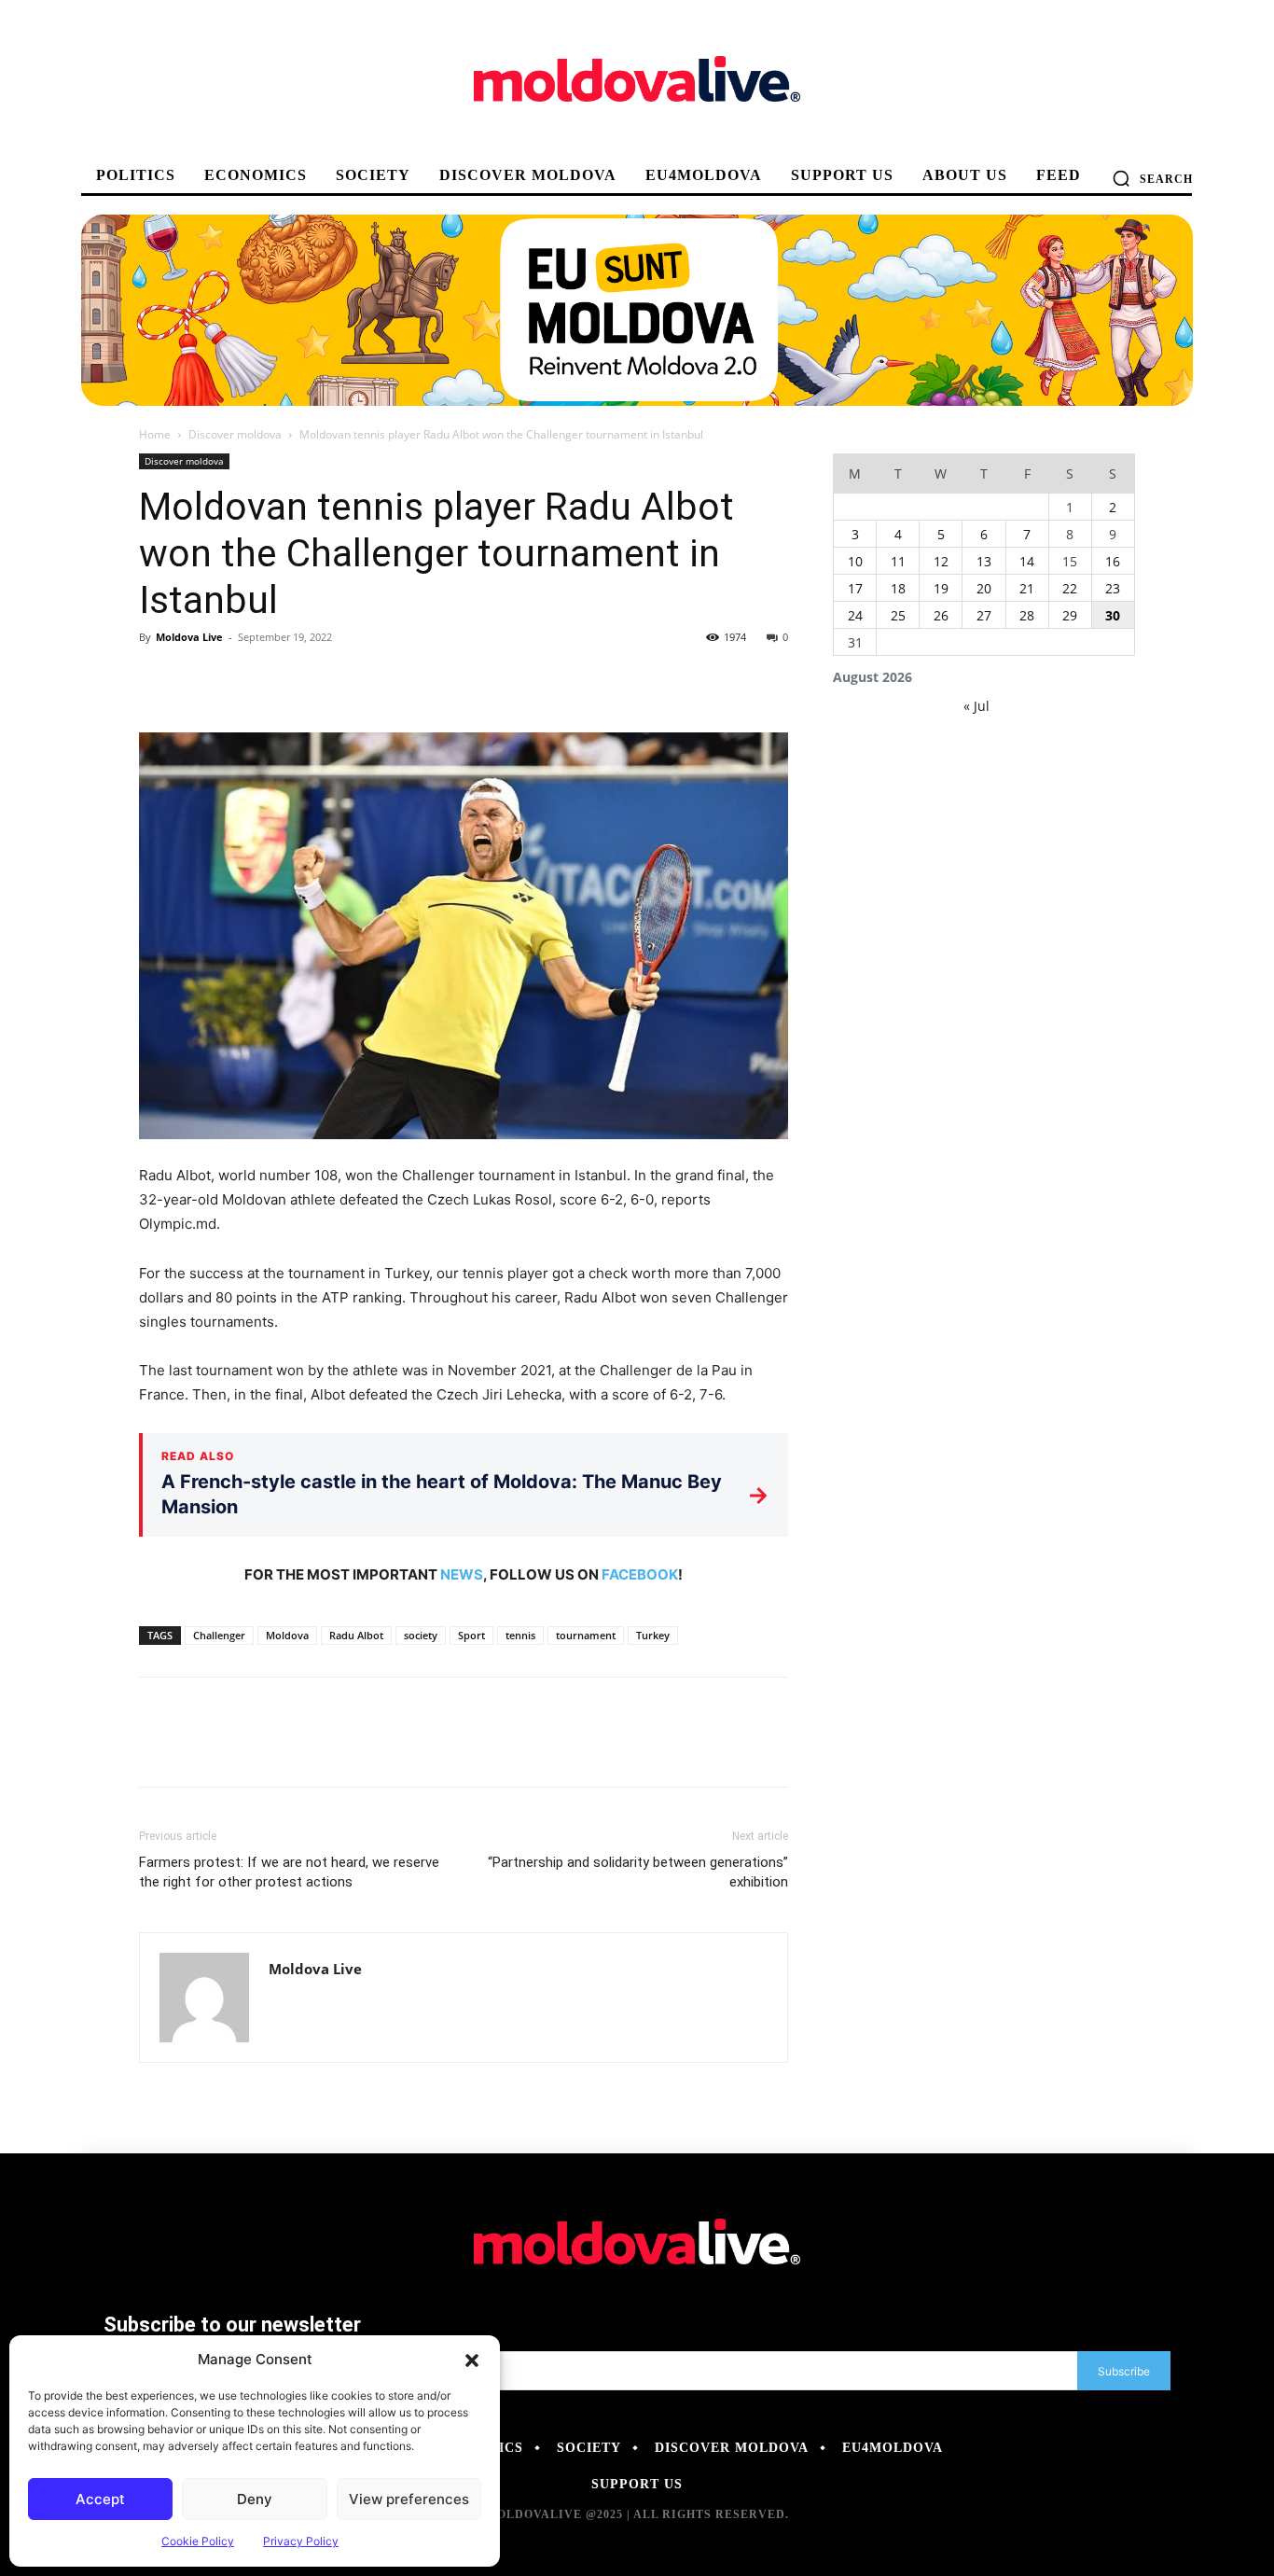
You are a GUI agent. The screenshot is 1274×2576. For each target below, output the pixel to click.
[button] (472, 2360)
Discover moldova (235, 434)
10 (855, 561)
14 (1027, 561)
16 (1113, 561)
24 (855, 615)
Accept (100, 2499)
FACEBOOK (640, 1574)
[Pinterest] (243, 679)
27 (984, 615)
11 (898, 561)
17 (855, 588)
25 (898, 615)
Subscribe (1124, 2371)
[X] (201, 679)
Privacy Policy (301, 2541)
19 (941, 588)
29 (1070, 615)
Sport (471, 1635)
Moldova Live (189, 637)
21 (1027, 588)
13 (984, 561)
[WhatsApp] (286, 679)
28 (1027, 615)
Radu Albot (356, 1635)
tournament (586, 1635)
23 (1113, 588)
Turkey (653, 1635)
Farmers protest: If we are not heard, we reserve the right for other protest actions (289, 1872)
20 (984, 588)
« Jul (976, 706)
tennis (520, 1635)
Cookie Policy (198, 2541)
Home (155, 434)
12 (941, 561)
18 (898, 588)
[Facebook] (158, 679)
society (421, 1635)
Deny (255, 2499)
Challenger (219, 1635)
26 (941, 615)
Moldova (287, 1635)
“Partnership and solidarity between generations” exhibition (638, 1872)
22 (1070, 588)
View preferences (409, 2499)
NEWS (462, 1574)
